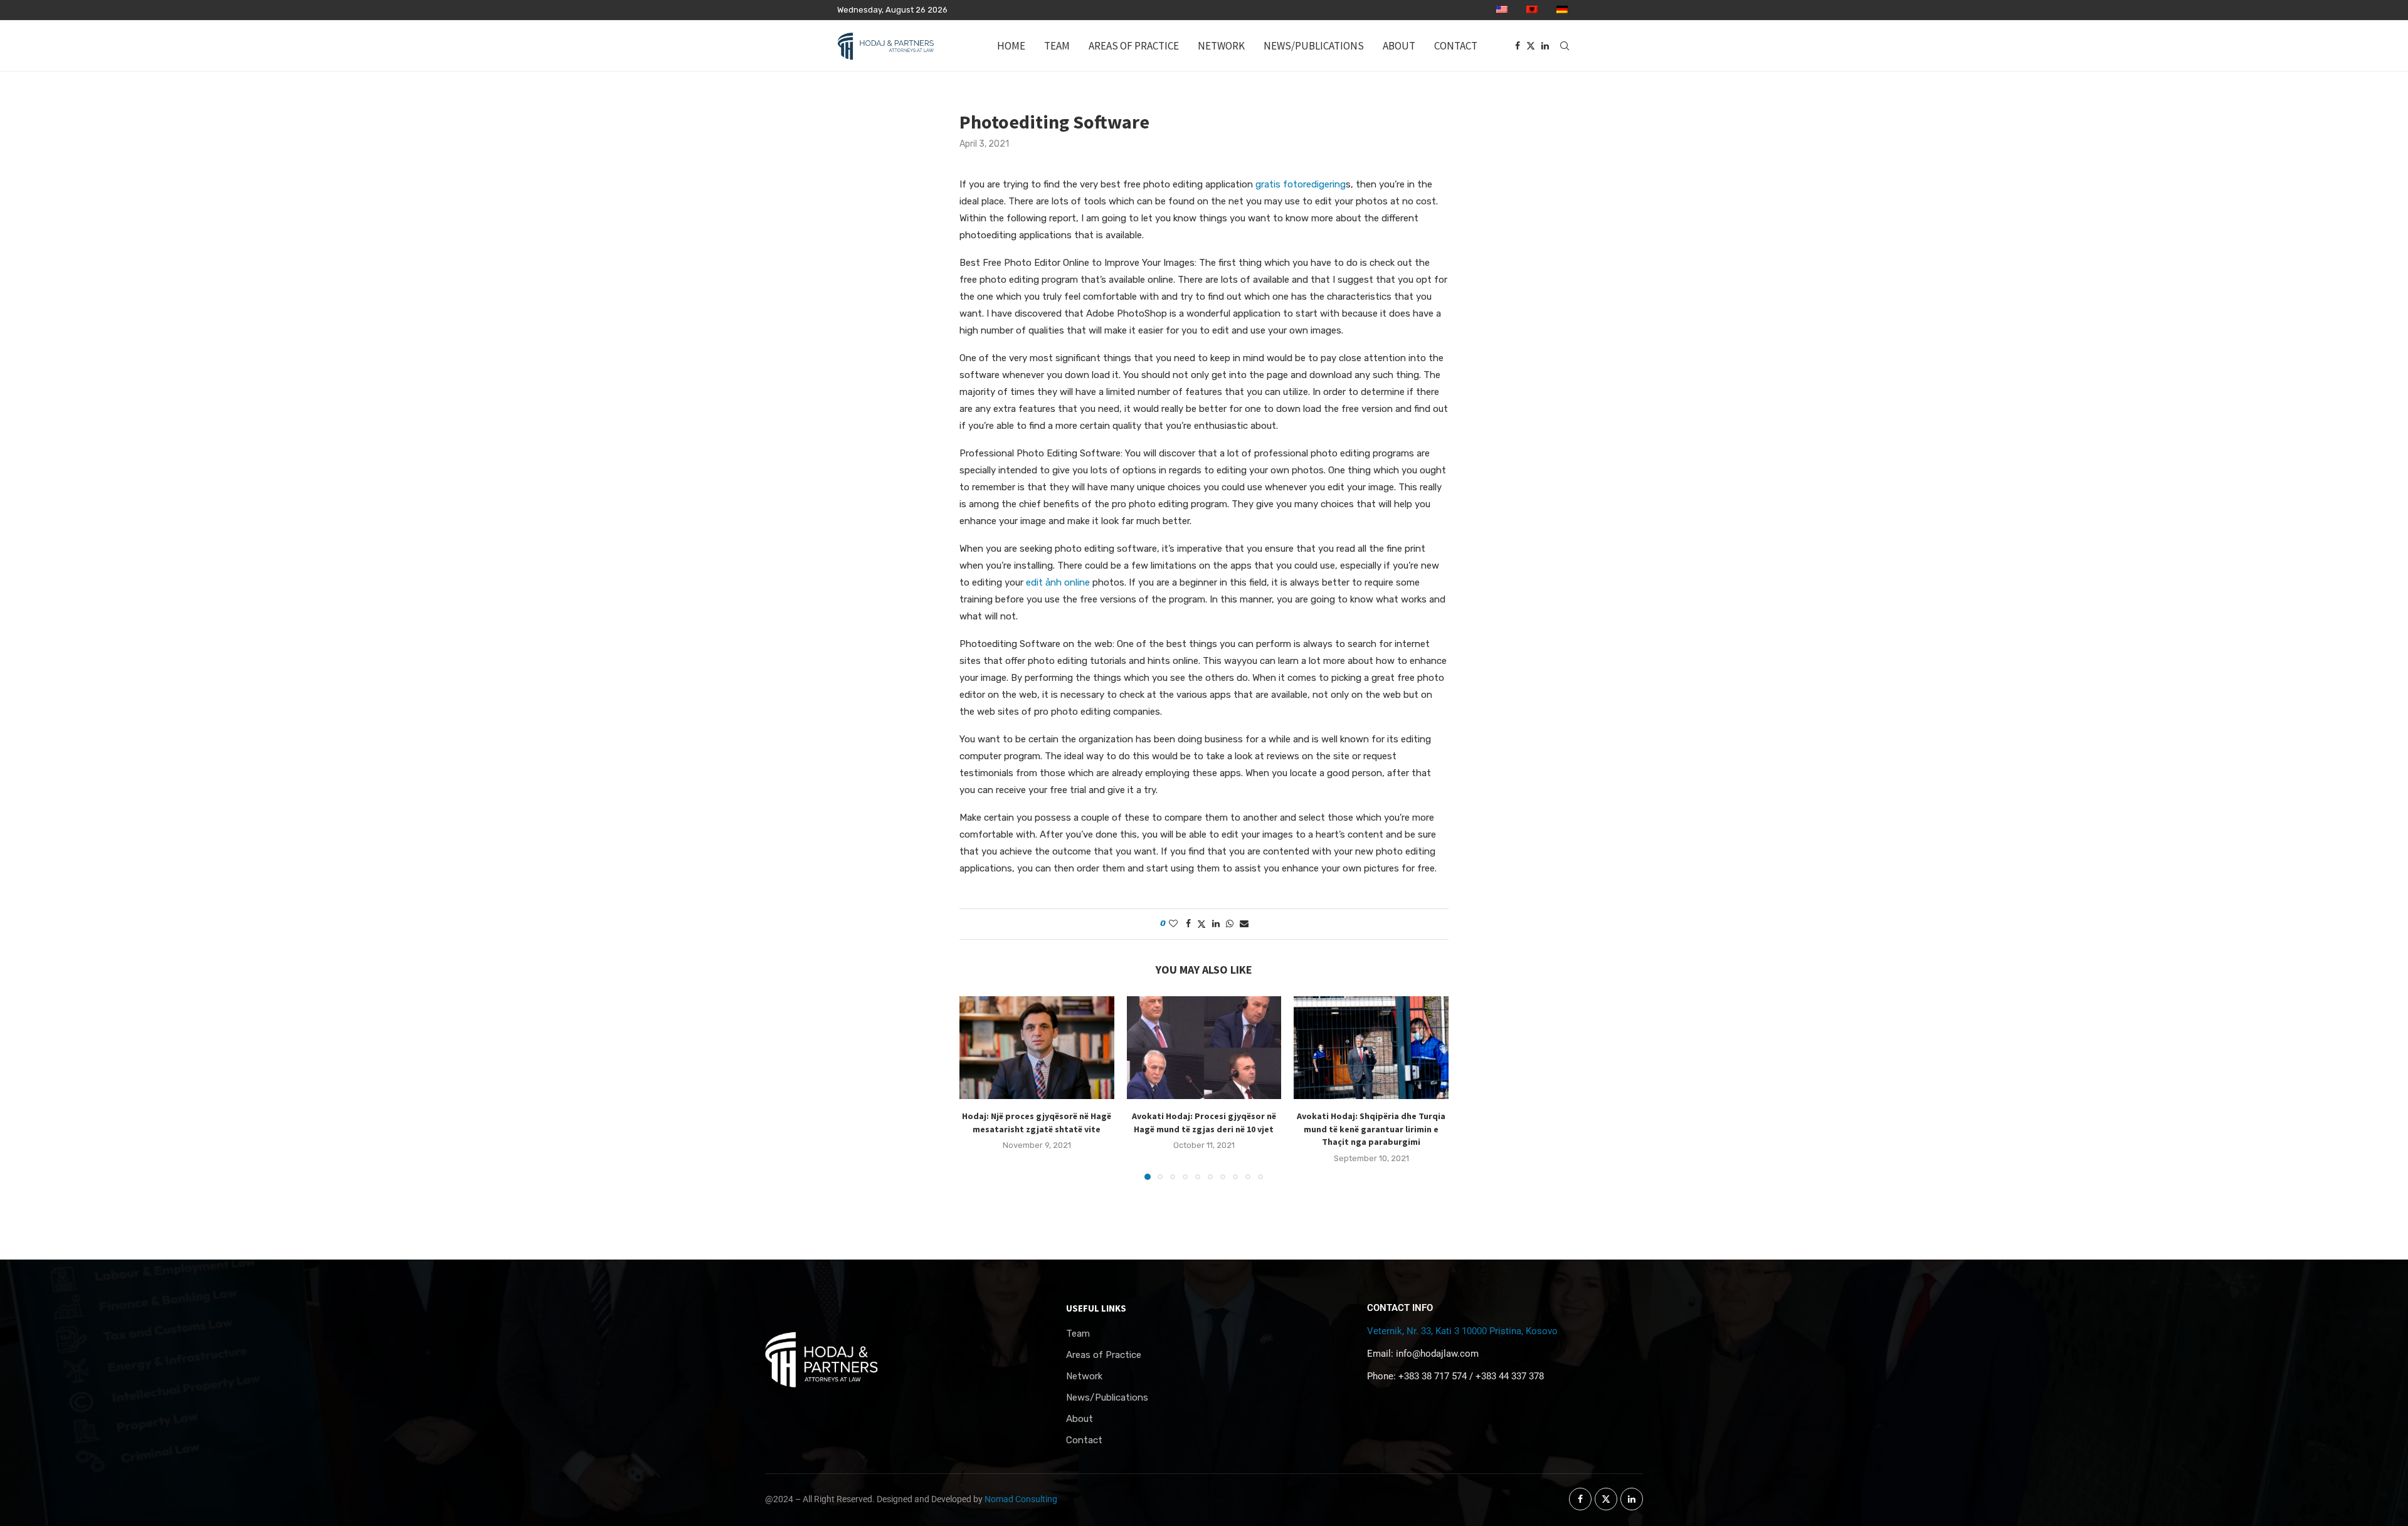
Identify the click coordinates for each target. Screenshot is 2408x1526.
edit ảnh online (1058, 582)
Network (1084, 1376)
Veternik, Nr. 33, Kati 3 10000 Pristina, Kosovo (1462, 1331)
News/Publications (1107, 1398)
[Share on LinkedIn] (1216, 924)
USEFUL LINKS (1096, 1308)
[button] (976, 1087)
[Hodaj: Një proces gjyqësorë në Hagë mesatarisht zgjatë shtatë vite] (1037, 1048)
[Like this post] (1173, 924)
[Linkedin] (1545, 46)
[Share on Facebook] (1188, 924)
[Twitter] (1531, 46)
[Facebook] (1518, 46)
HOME (1011, 46)
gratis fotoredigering (1301, 184)
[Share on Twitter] (1201, 924)
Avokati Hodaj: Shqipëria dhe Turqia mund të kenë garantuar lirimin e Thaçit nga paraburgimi (1371, 1129)
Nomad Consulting (1021, 1499)
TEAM (1057, 46)
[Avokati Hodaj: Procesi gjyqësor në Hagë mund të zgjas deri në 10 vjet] (1204, 1048)
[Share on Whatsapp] (1230, 924)
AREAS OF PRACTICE (1134, 46)
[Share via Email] (1244, 924)
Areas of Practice (1104, 1355)
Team (1078, 1334)
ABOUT (1399, 46)
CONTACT (1456, 46)
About (1080, 1419)
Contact (1084, 1440)
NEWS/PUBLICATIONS (1314, 46)
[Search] (1565, 46)
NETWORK (1221, 46)
